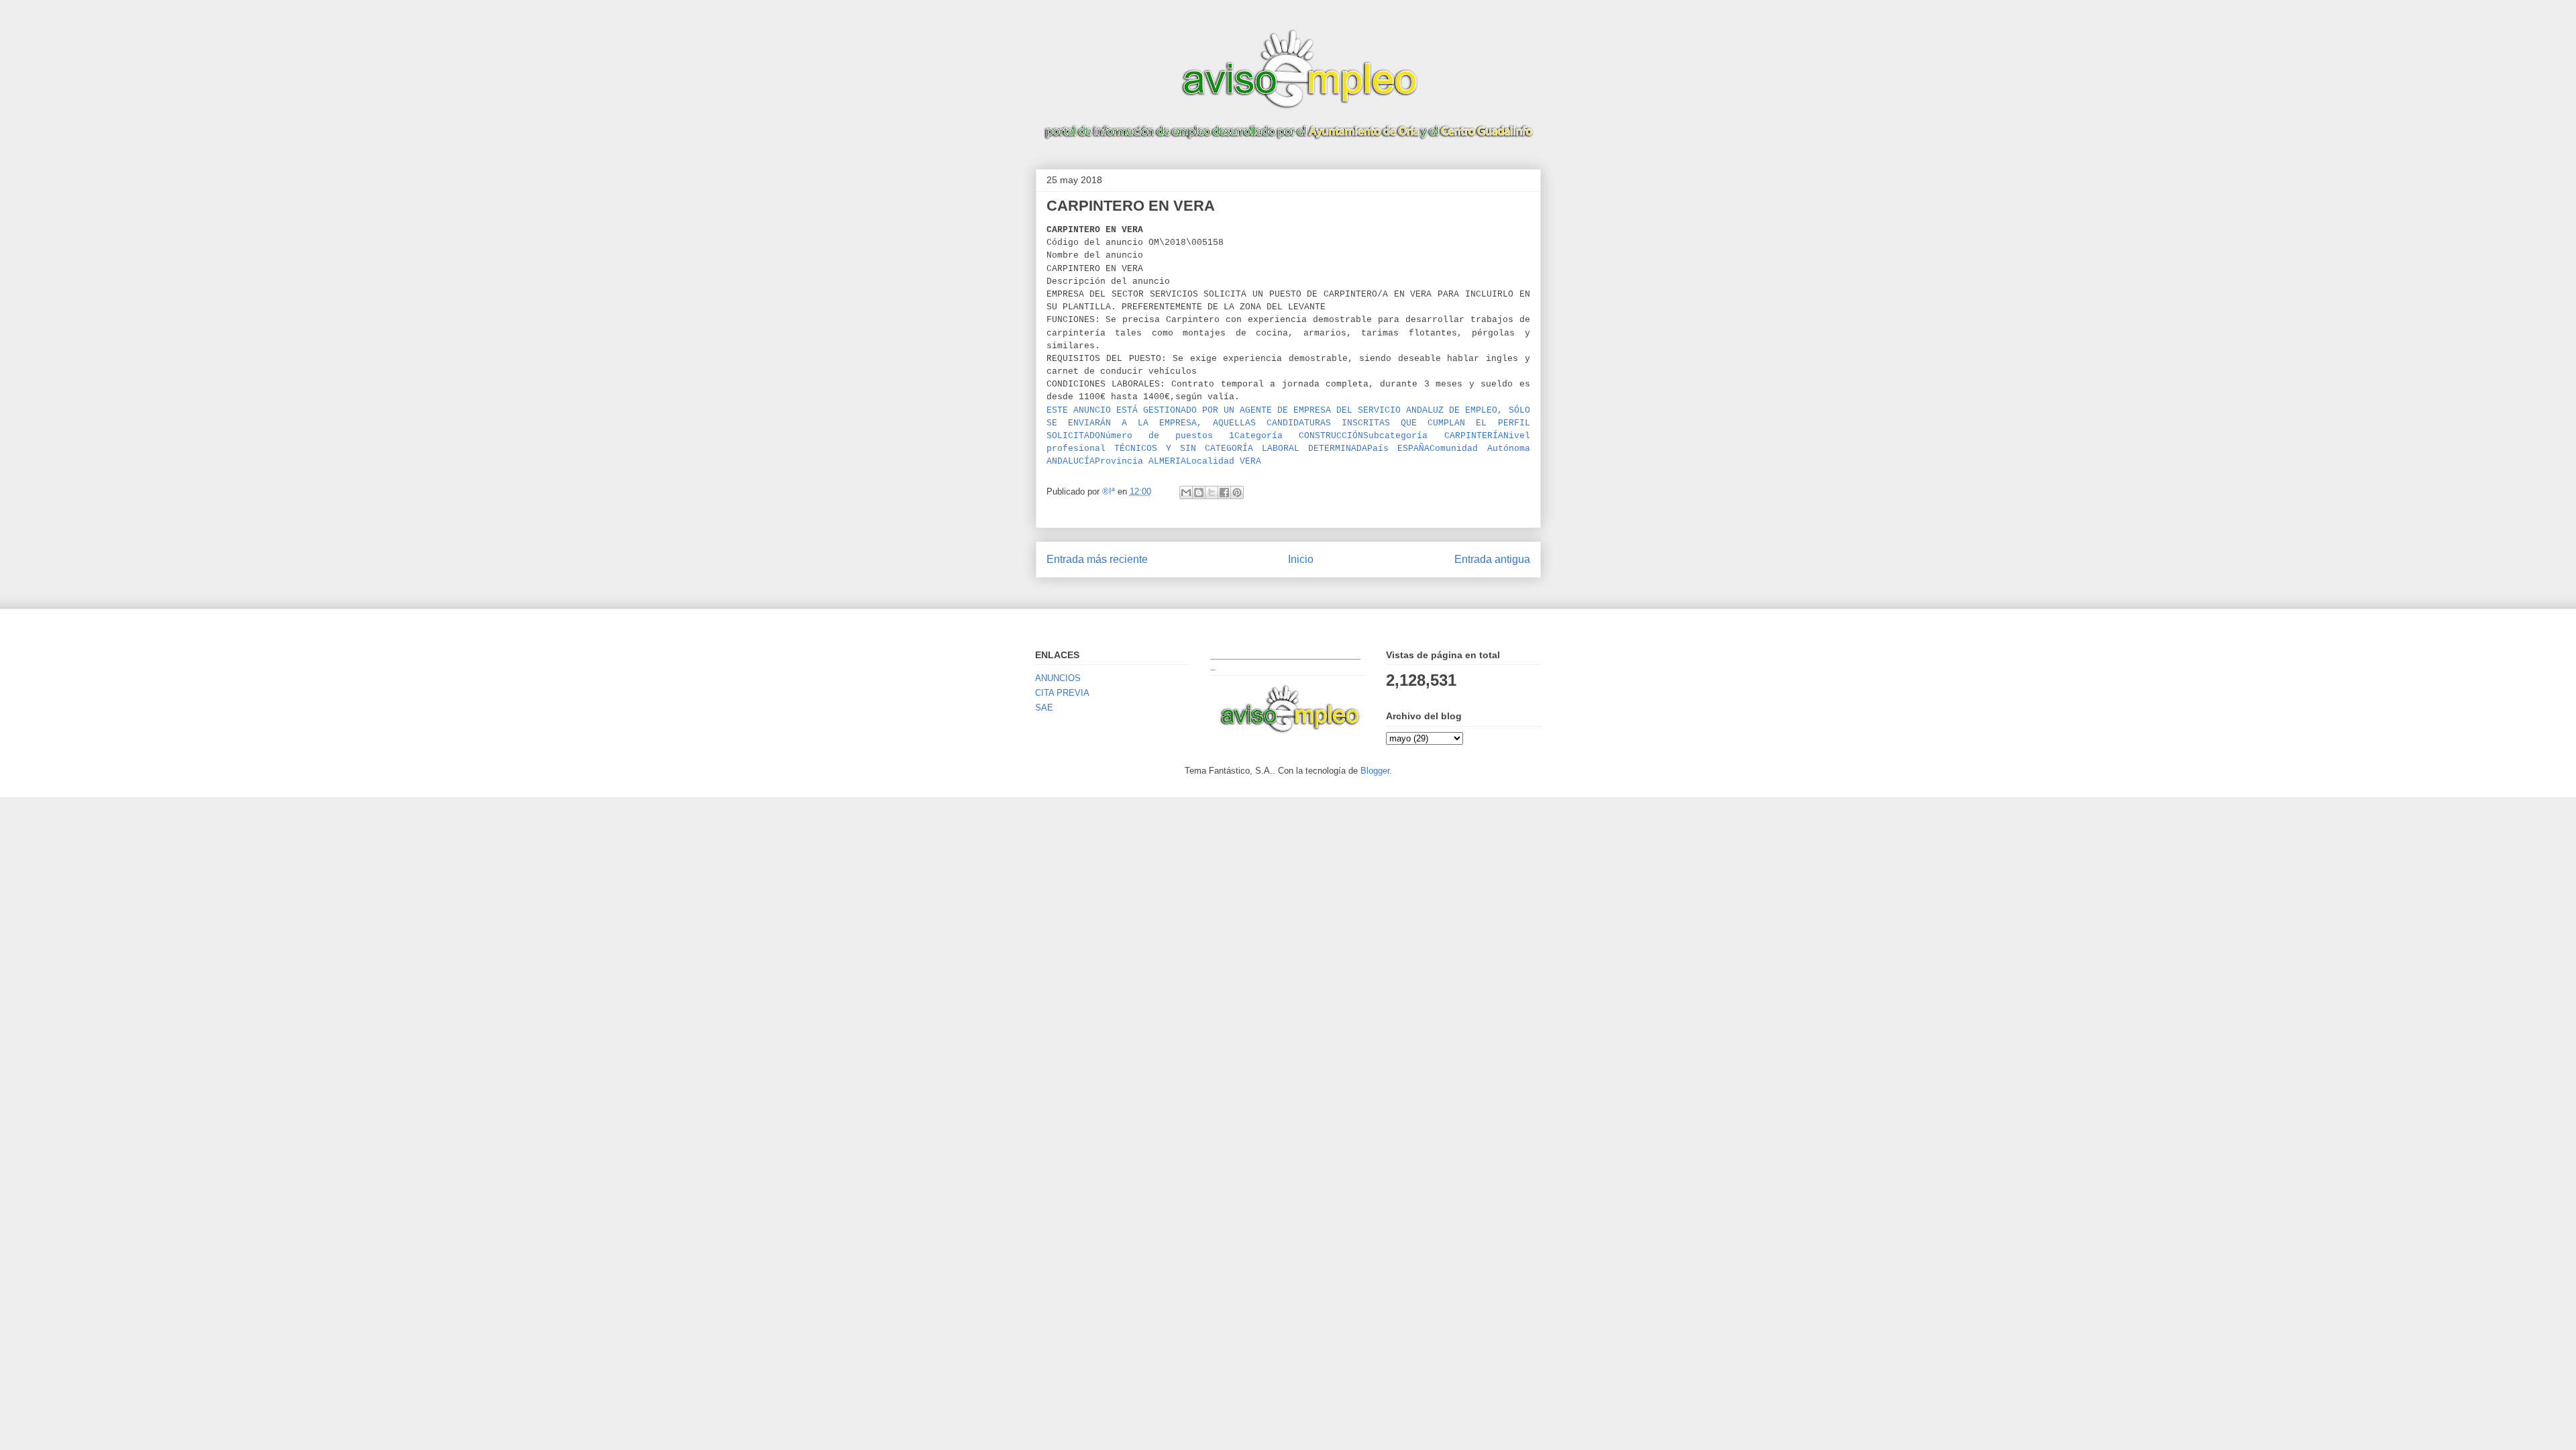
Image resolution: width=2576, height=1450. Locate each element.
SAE (1044, 708)
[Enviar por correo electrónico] (1186, 493)
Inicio (1301, 559)
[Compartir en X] (1212, 493)
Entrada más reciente (1097, 559)
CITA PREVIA (1062, 693)
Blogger (1375, 771)
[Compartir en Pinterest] (1237, 493)
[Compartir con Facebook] (1224, 493)
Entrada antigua (1492, 559)
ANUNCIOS (1058, 678)
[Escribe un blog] (1199, 493)
